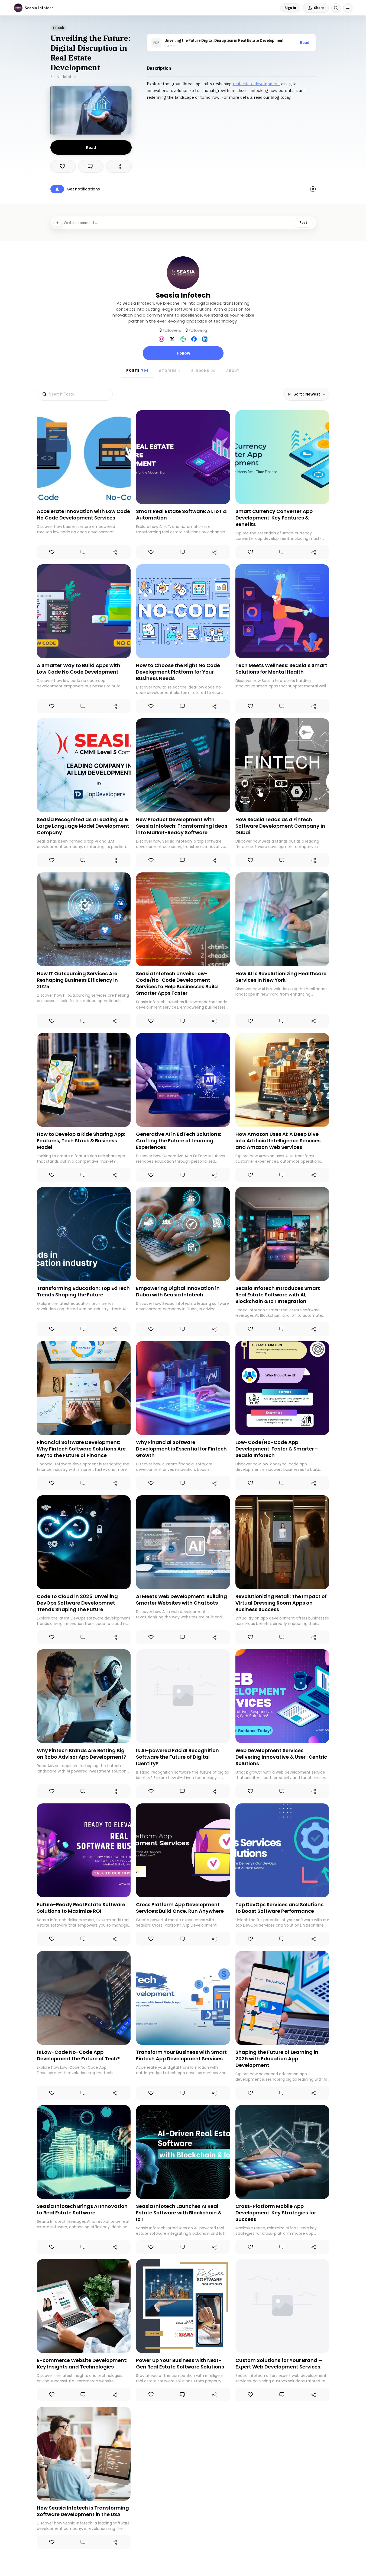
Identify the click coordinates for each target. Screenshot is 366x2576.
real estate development (256, 84)
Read (305, 43)
